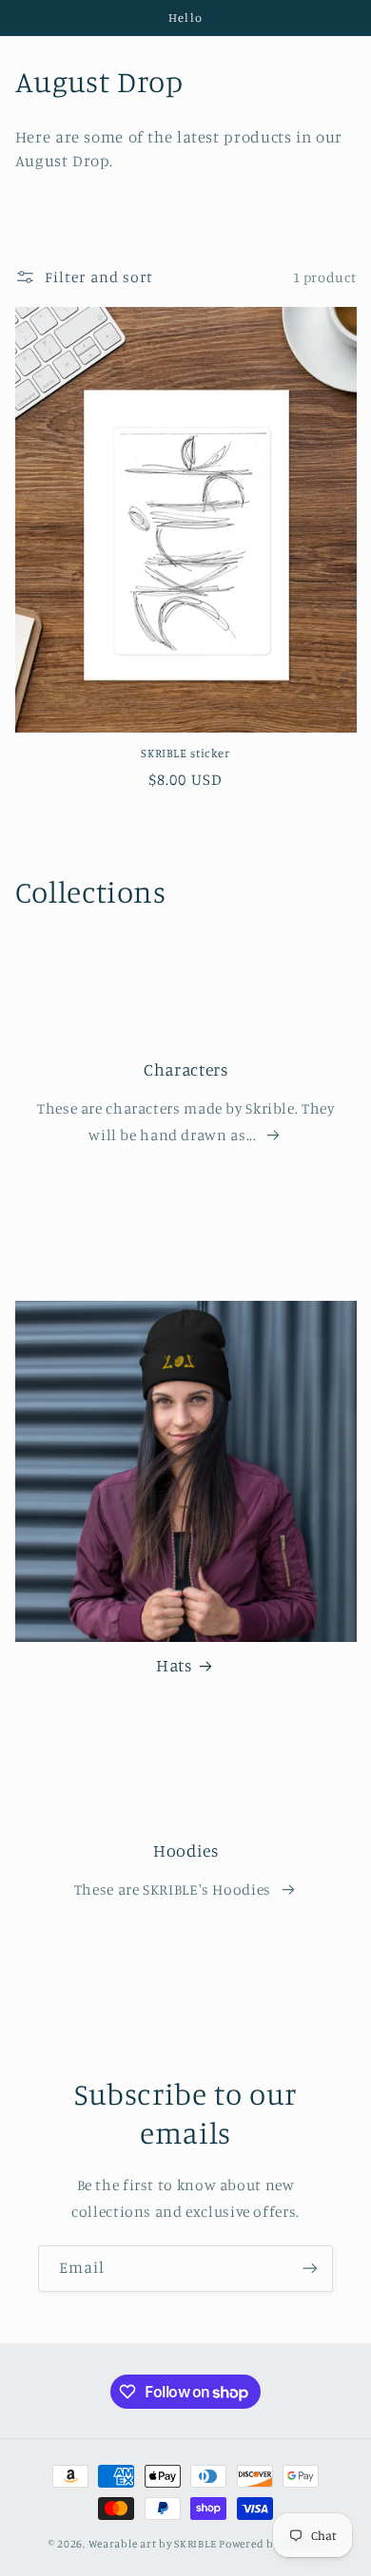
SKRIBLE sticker (185, 753)
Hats (174, 1665)
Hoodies (185, 1851)
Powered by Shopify (271, 2544)
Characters (185, 1069)
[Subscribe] (310, 2269)
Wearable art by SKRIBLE (153, 2544)
